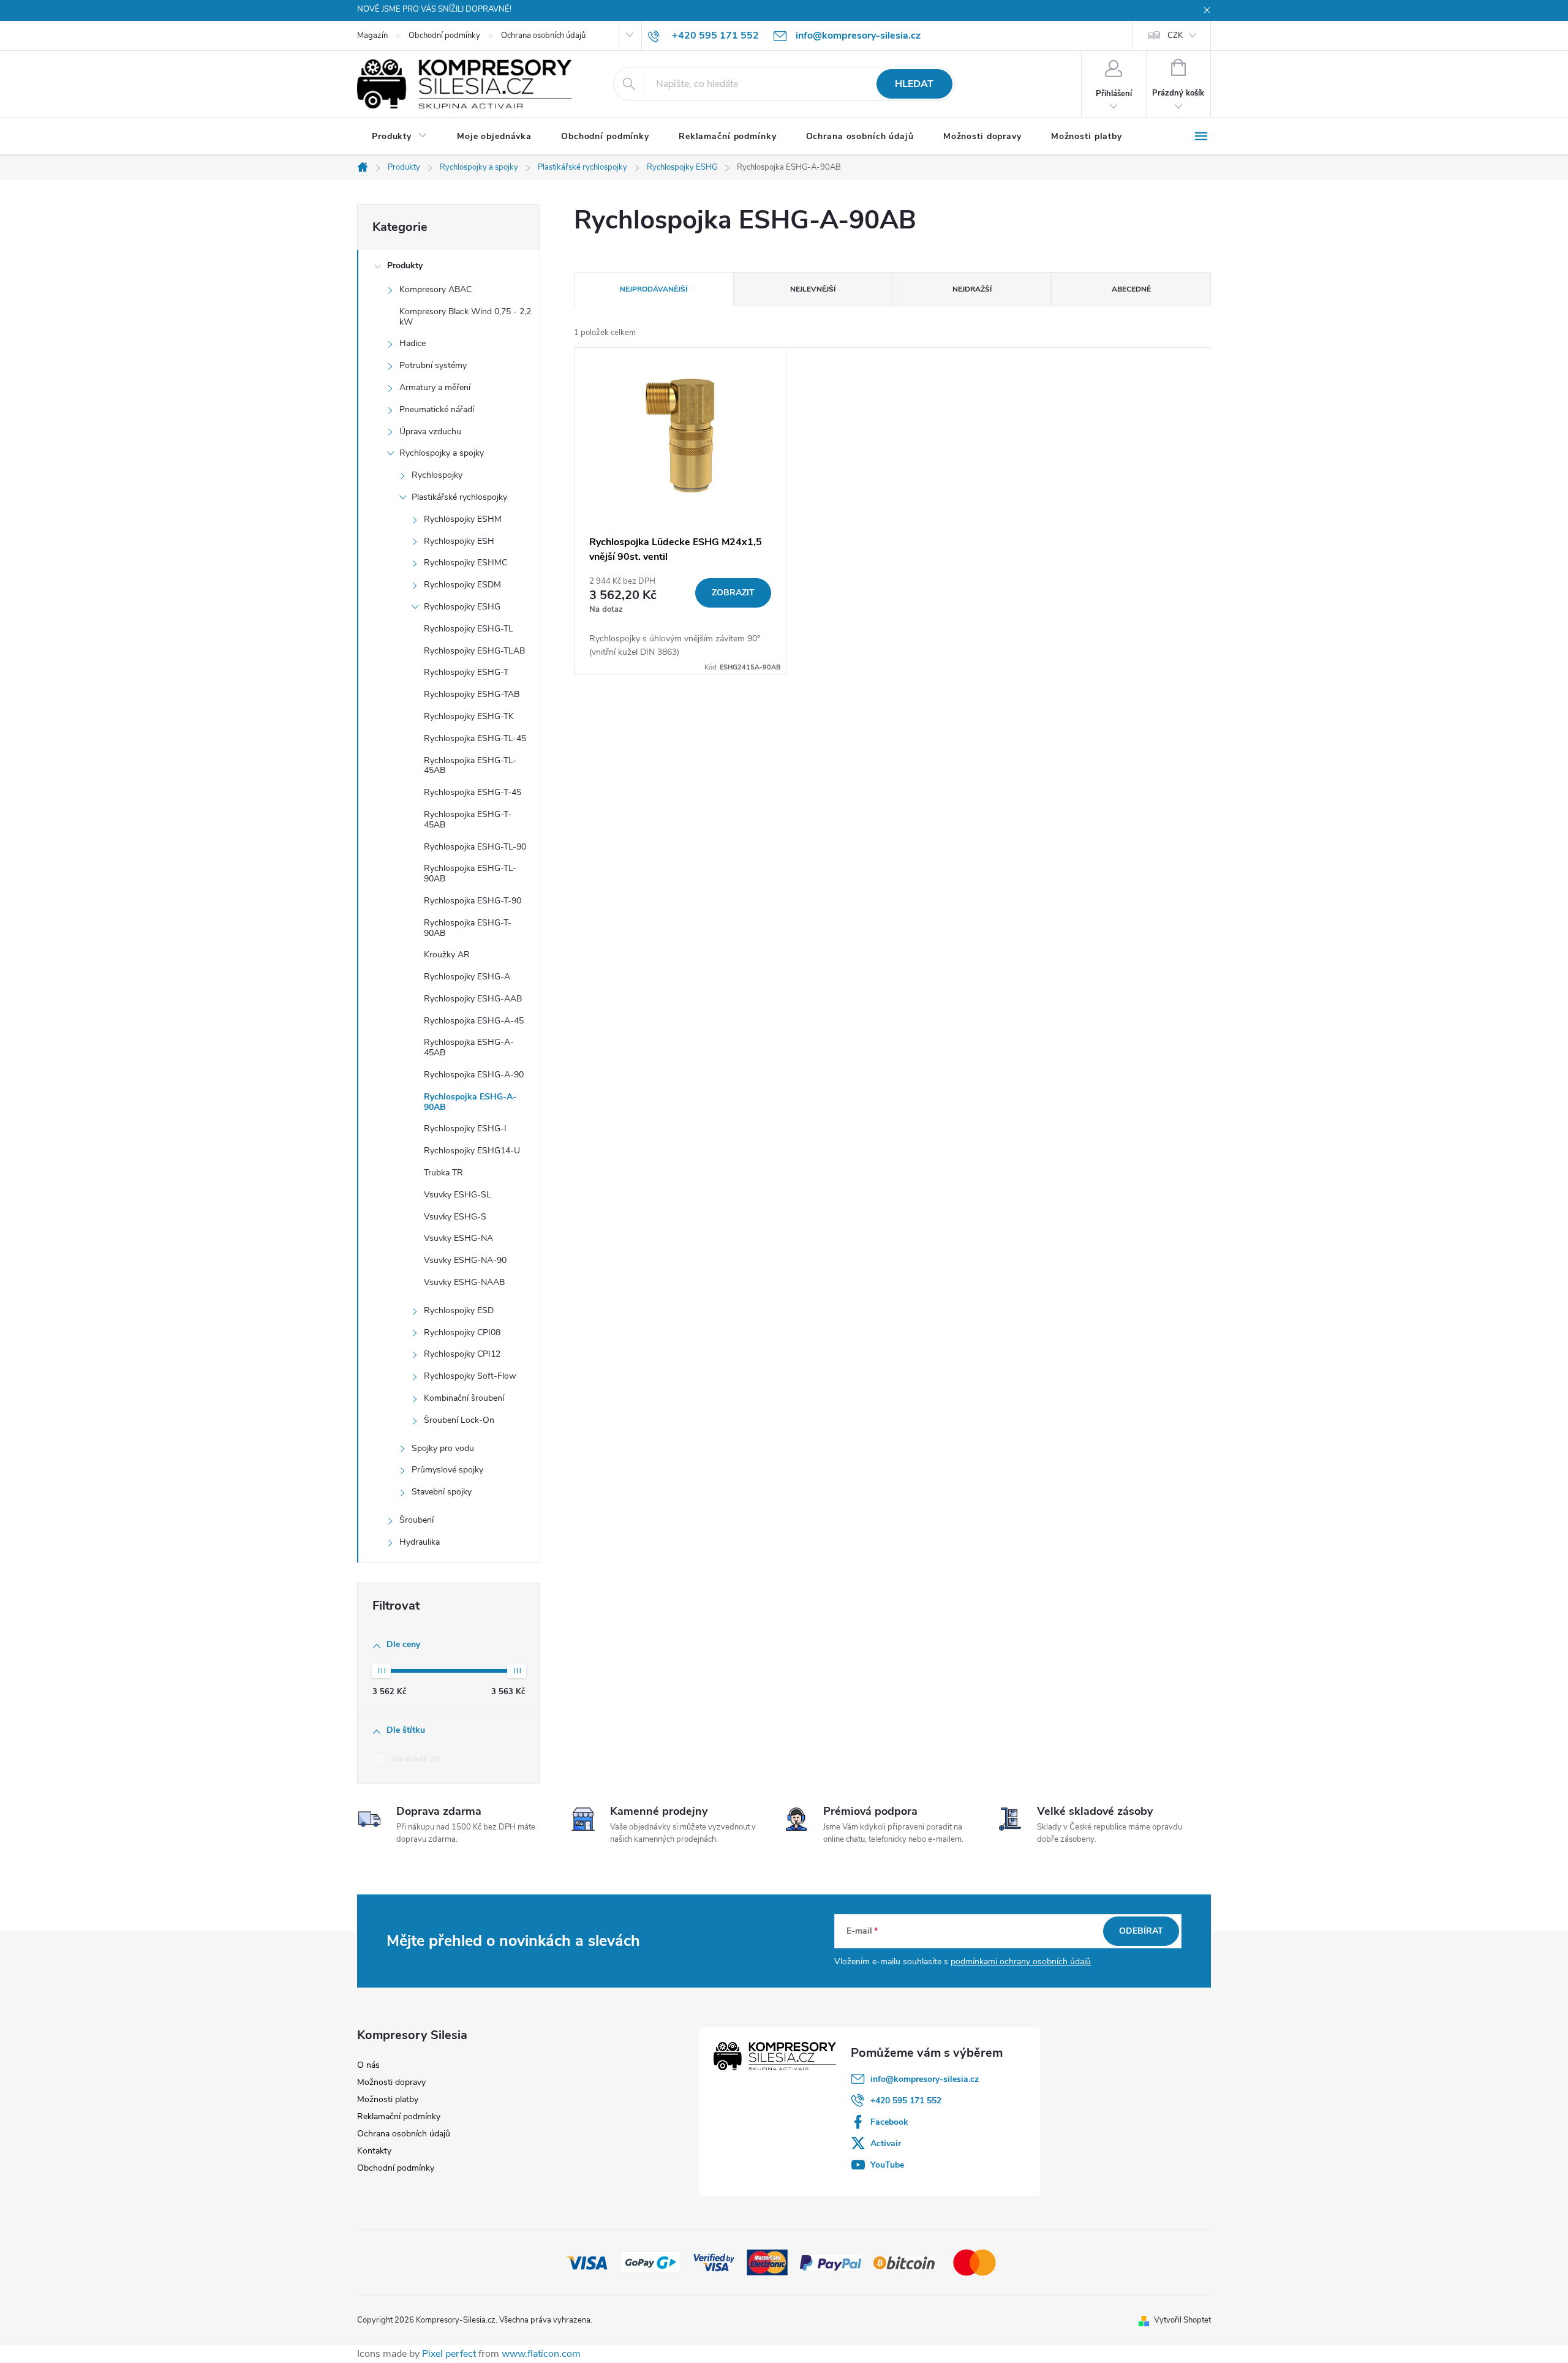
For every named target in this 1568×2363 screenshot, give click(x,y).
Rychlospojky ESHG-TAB (472, 694)
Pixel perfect (449, 2354)
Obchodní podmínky (444, 36)
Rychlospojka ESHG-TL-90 (475, 847)
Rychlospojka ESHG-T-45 (473, 792)
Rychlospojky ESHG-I (465, 1129)
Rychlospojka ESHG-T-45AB (468, 820)
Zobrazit (733, 593)
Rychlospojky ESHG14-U (472, 1151)
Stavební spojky (442, 1492)
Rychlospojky (437, 475)
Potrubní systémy (433, 365)
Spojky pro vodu (443, 1448)
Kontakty (374, 2151)
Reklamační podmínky (399, 2116)
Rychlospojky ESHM (463, 519)
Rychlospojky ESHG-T (466, 672)
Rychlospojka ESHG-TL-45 (475, 738)
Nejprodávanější (654, 289)
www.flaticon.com (541, 2354)
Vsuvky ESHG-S (455, 1217)
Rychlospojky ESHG (462, 607)
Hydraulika (420, 1542)
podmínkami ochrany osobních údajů (1021, 1962)
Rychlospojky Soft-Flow (470, 1376)
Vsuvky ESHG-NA (458, 1238)
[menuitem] (400, 137)
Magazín (372, 36)
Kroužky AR (447, 955)
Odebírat (1141, 1931)
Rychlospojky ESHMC (466, 563)
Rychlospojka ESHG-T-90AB (468, 928)
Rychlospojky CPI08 (462, 1332)
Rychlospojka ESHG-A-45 (474, 1021)
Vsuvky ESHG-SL (458, 1195)
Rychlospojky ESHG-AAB (473, 999)
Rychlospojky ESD (459, 1310)
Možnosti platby (388, 2099)
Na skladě (415, 1759)
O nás (368, 2065)
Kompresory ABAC (435, 289)
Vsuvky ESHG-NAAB (464, 1282)
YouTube (887, 2165)
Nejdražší (972, 289)
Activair (886, 2143)
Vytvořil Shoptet (1182, 2320)
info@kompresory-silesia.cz (925, 2079)
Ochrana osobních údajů (543, 36)
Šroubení (417, 1520)
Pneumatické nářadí (437, 409)
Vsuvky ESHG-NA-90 (465, 1260)
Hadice (413, 343)
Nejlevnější (813, 289)
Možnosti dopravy (391, 2082)
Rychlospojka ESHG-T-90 (473, 901)
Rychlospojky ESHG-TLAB (474, 651)
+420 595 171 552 (906, 2101)
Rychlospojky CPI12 (462, 1354)
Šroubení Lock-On (459, 1420)
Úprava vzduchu (430, 432)
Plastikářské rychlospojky (459, 497)
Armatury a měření (435, 387)
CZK (1175, 36)
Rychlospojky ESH (459, 541)
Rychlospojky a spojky (442, 453)
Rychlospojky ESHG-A (467, 977)
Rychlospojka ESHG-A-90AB (470, 1102)
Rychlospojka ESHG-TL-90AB (470, 873)
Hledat (914, 84)
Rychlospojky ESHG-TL (469, 629)
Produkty (405, 266)
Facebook (889, 2122)
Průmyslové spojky (447, 1470)
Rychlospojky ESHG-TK (469, 716)
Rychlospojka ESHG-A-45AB (469, 1047)
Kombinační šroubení (464, 1398)
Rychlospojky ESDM (462, 585)
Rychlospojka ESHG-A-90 (474, 1075)
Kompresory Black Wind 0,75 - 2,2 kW (465, 317)
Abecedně (1131, 289)
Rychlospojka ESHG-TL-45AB (470, 766)
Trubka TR (443, 1173)
